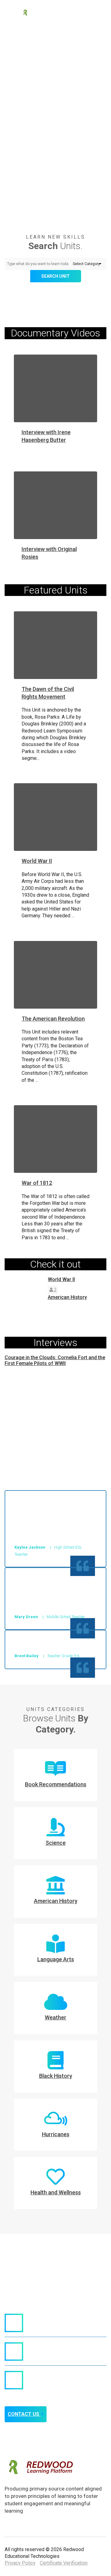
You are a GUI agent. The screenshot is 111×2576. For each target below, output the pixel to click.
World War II (37, 861)
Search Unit (55, 276)
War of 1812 (37, 1183)
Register (84, 12)
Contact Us (24, 2414)
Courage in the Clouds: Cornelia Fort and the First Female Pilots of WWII (55, 1360)
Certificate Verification (64, 2563)
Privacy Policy (20, 2563)
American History (67, 1297)
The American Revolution (53, 1019)
